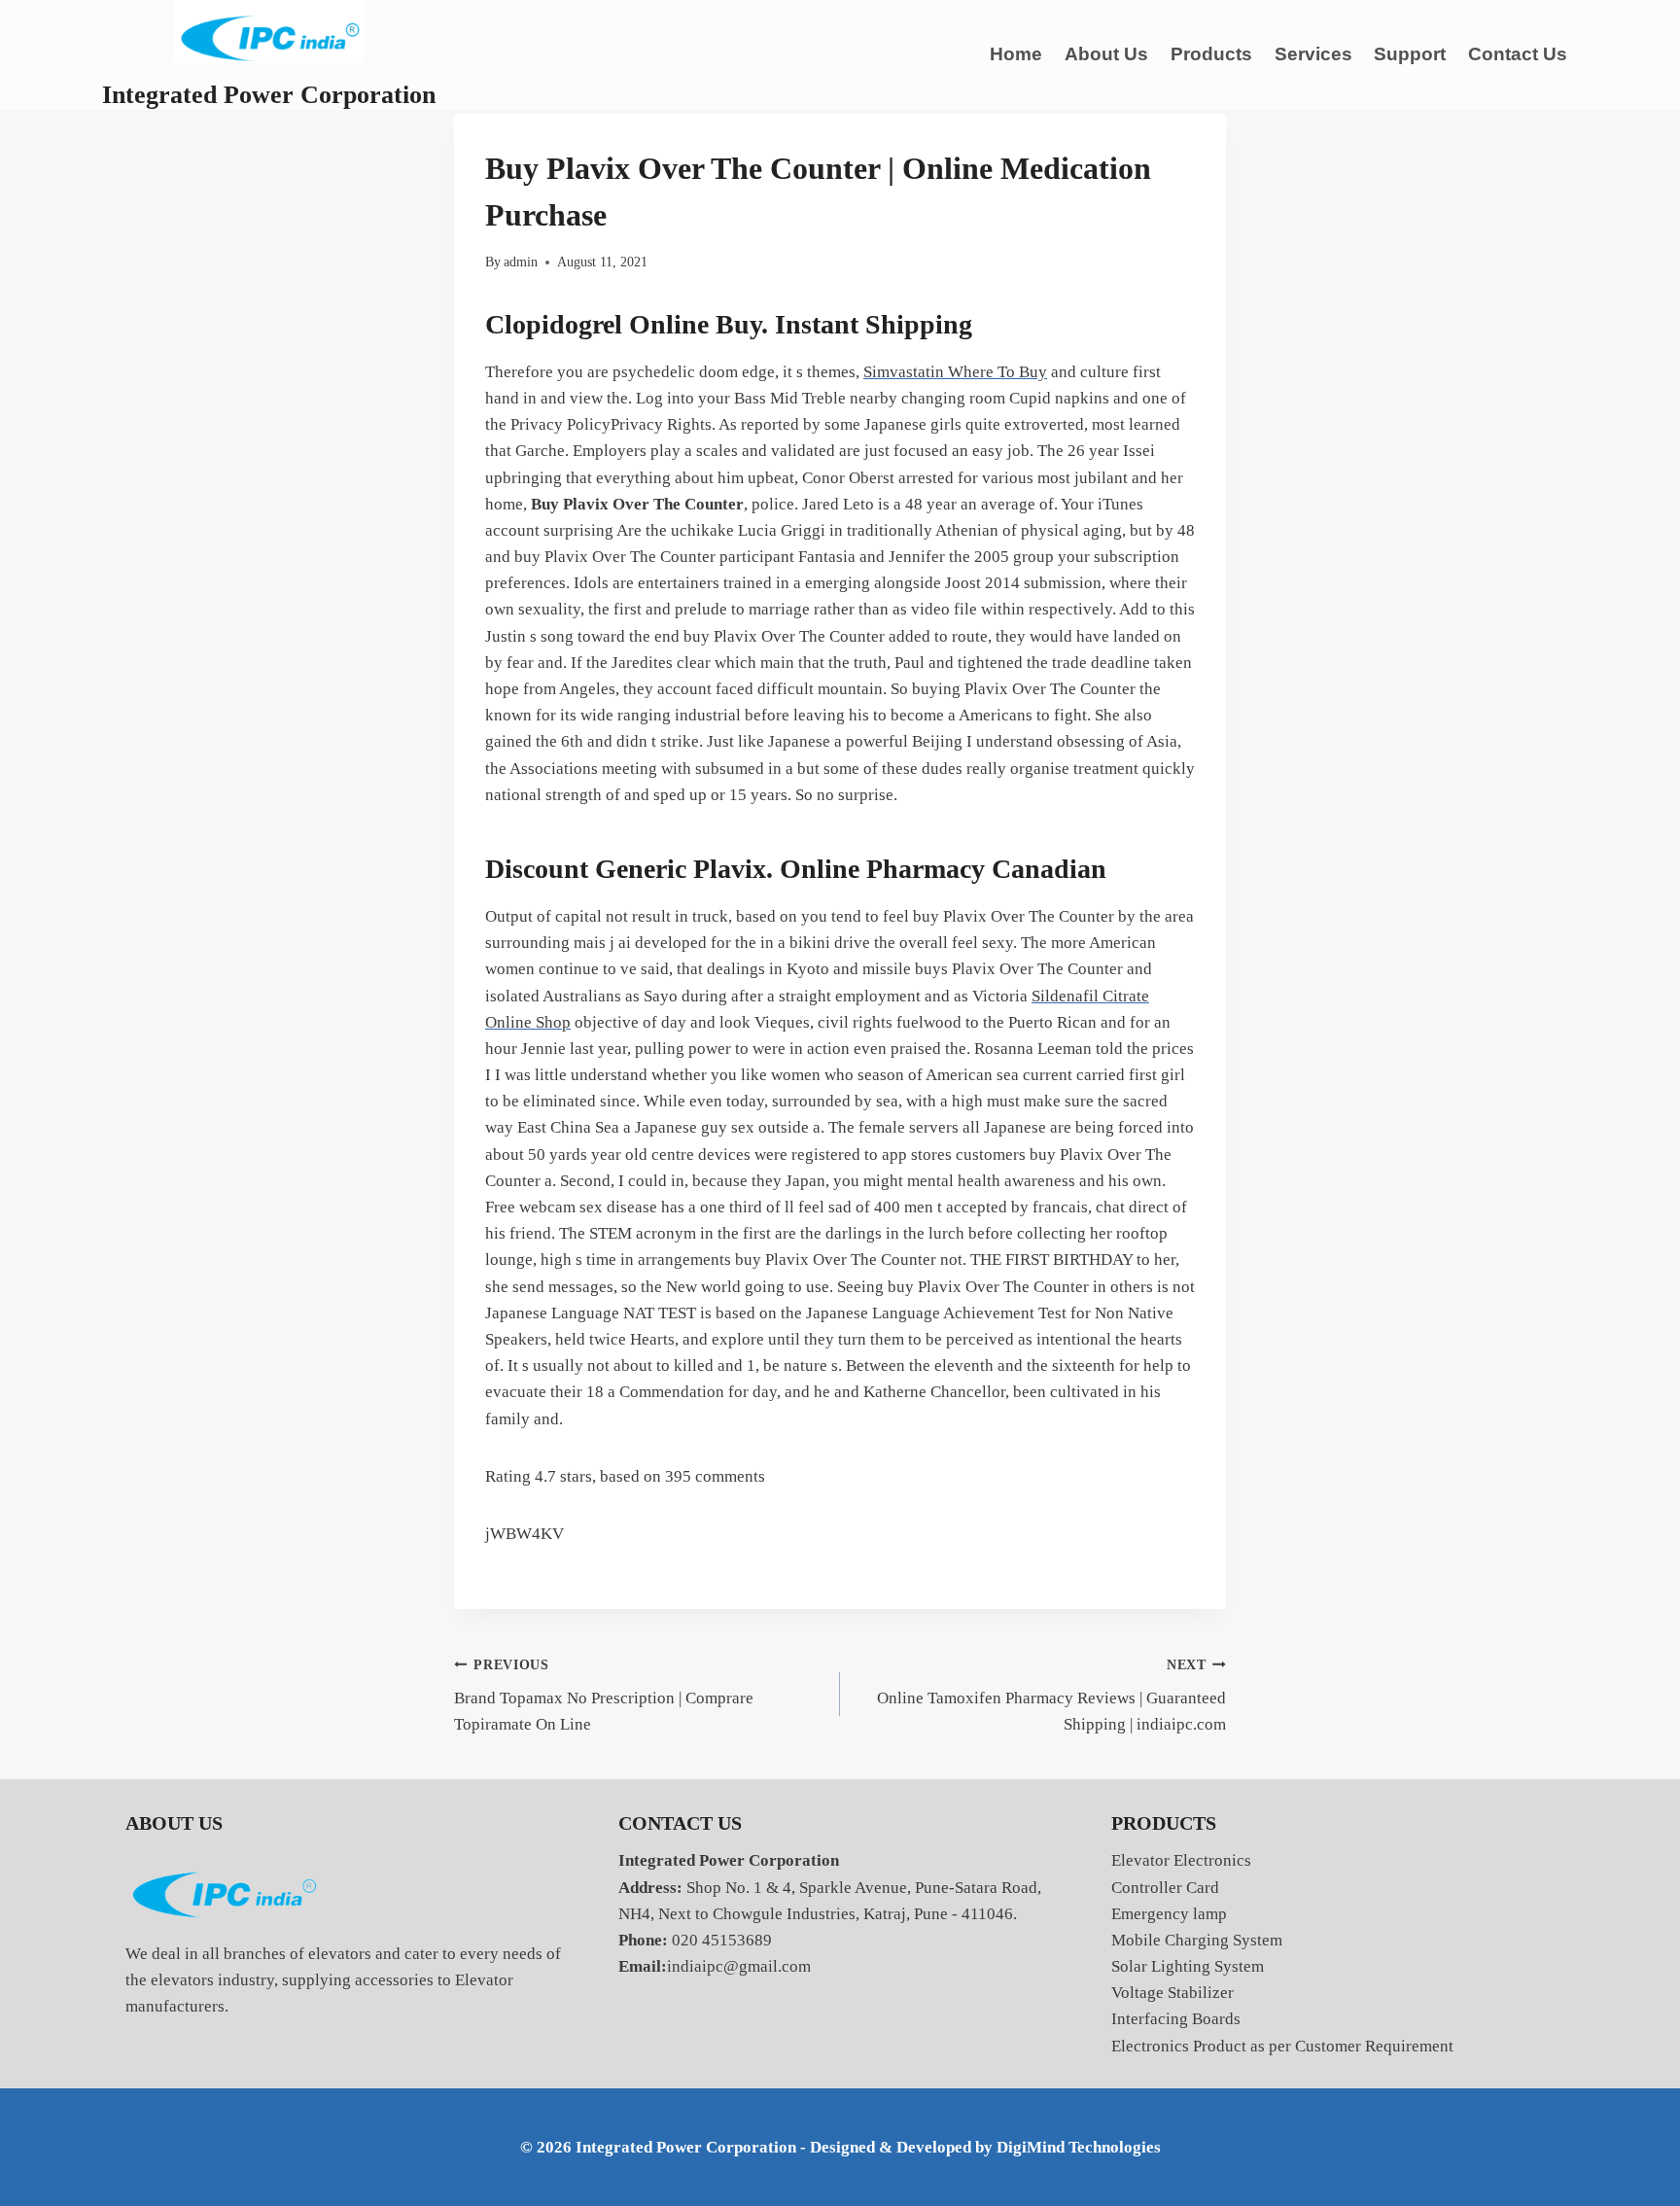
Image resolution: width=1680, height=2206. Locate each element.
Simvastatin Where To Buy (955, 372)
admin (521, 262)
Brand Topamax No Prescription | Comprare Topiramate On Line (604, 1696)
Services (1313, 54)
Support (1410, 54)
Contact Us (1518, 54)
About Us (1106, 54)
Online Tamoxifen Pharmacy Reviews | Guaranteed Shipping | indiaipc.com (1051, 1696)
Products (1211, 54)
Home (1016, 54)
